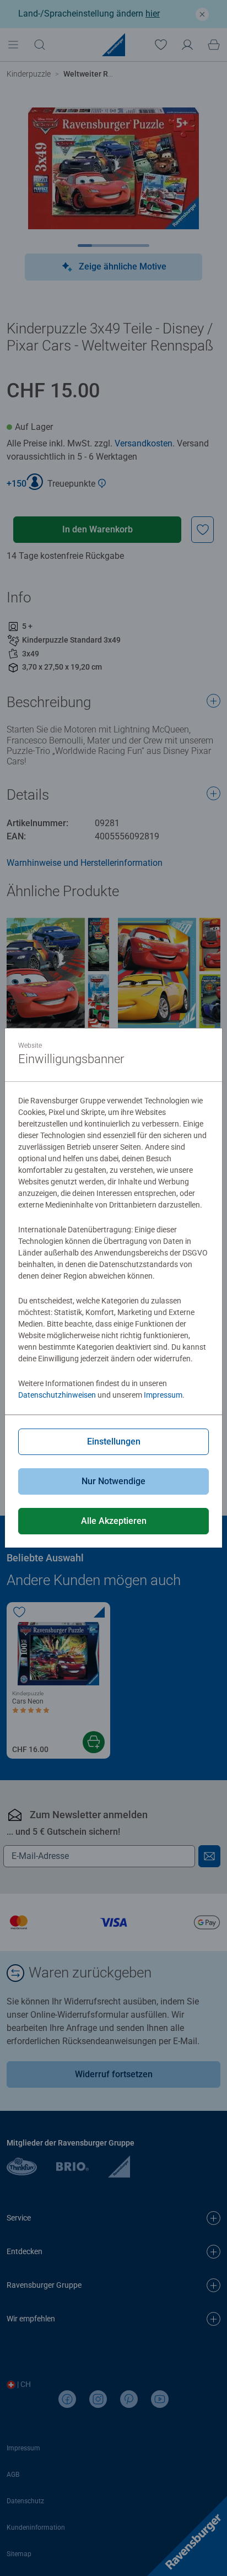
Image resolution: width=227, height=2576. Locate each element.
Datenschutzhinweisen (57, 1395)
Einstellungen (114, 1441)
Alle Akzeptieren (114, 1521)
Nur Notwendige (113, 1481)
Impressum (163, 1395)
